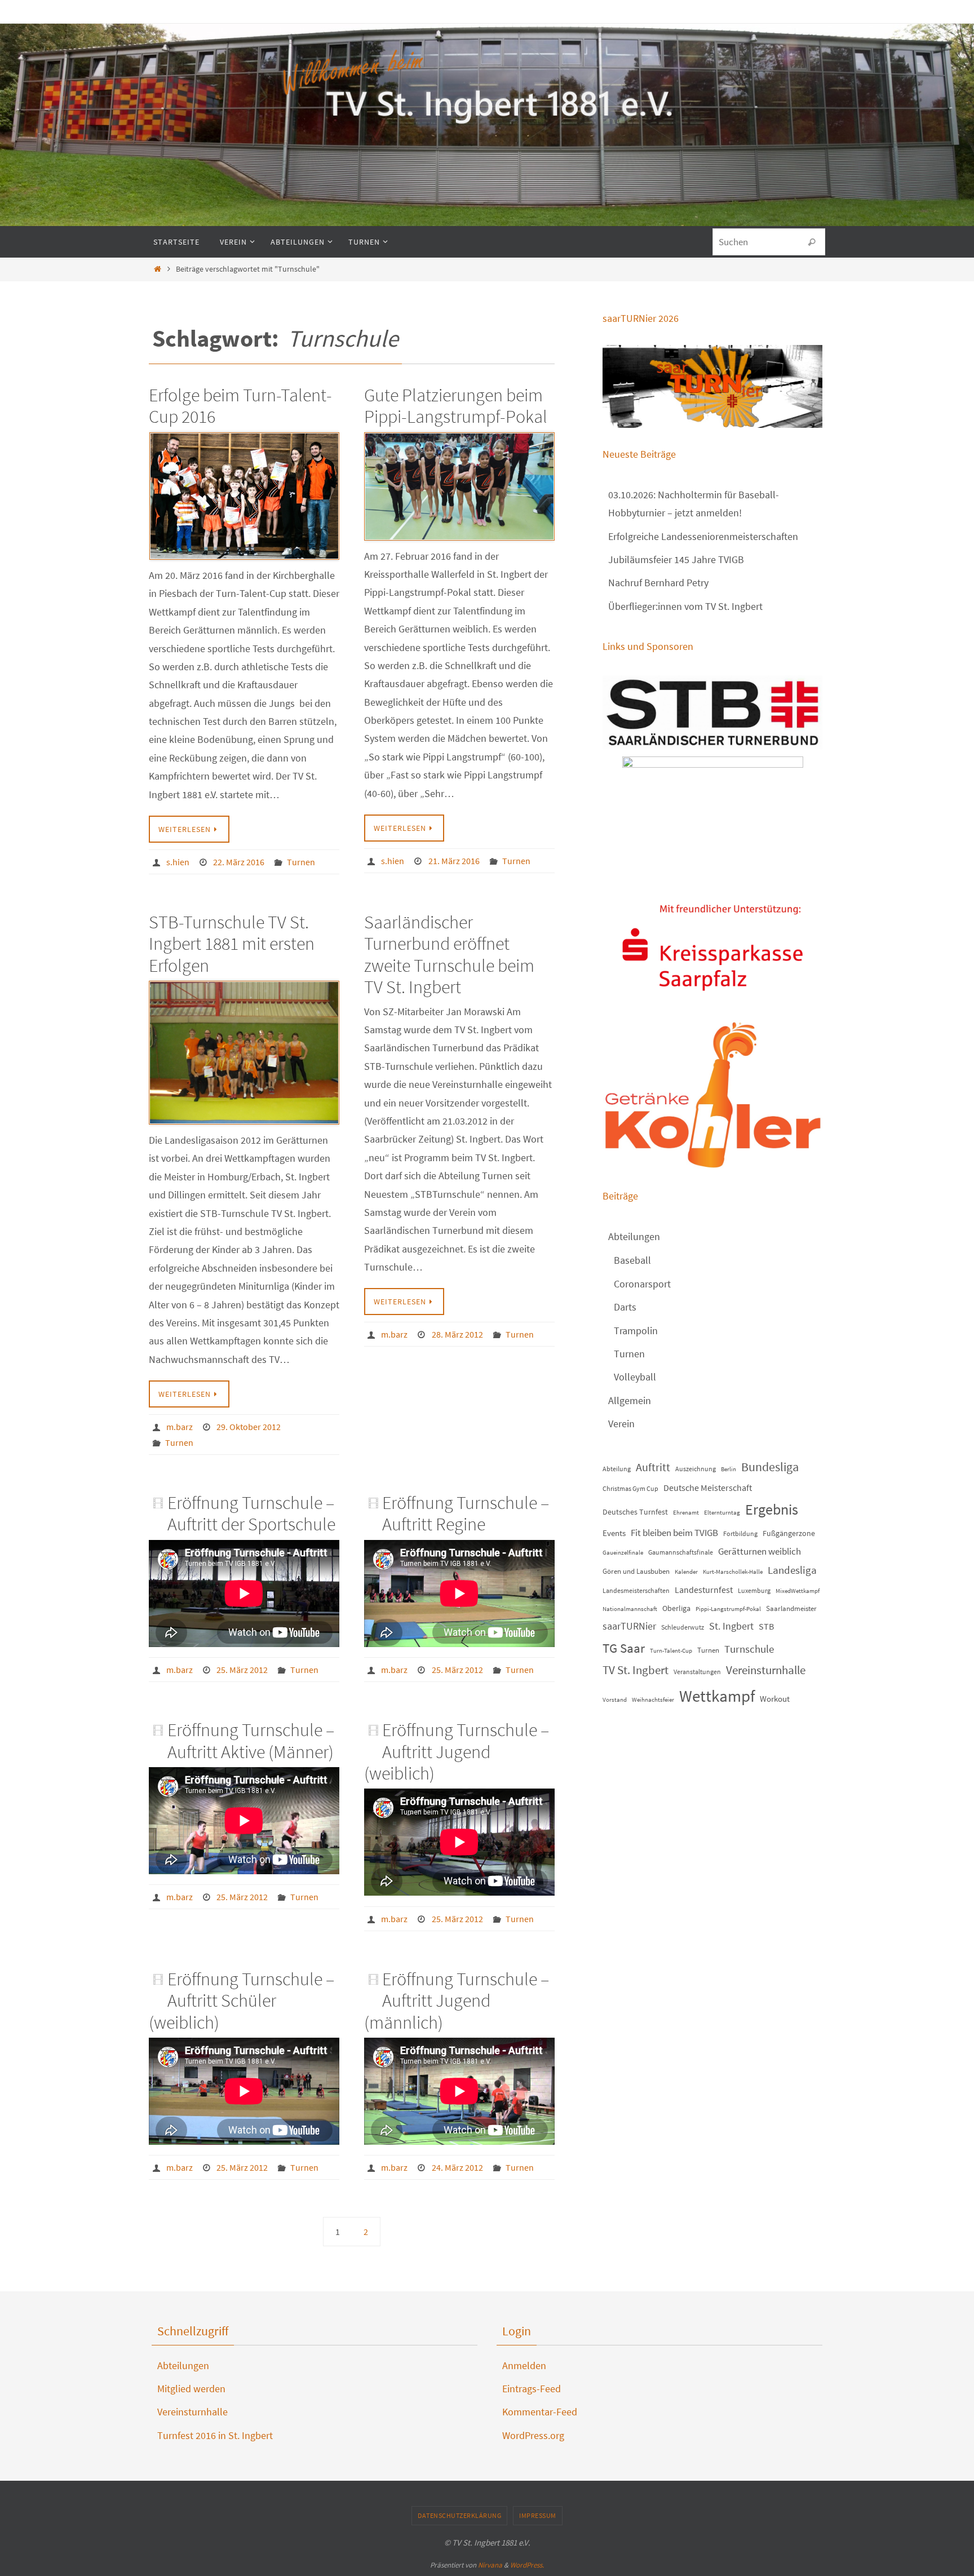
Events (614, 1533)
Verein (621, 1424)
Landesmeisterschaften (636, 1590)
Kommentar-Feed (540, 2412)
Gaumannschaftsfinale (681, 1552)
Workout (775, 1699)
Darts (625, 1307)
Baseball (632, 1260)
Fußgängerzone (789, 1533)
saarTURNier (629, 1626)
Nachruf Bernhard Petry (658, 583)
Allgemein (630, 1400)
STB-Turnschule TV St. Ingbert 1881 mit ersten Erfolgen (232, 944)
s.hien (178, 862)
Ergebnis (772, 1509)
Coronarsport (642, 1284)
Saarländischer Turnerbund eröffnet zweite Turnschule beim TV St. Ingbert (449, 955)
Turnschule (749, 1649)
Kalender (686, 1572)
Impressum (538, 2515)
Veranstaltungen (697, 1672)
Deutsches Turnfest (635, 1512)
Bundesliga (770, 1467)
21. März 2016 (454, 861)
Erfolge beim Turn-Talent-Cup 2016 (240, 406)
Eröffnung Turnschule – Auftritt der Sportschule (251, 1513)
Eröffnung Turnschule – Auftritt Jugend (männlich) (457, 2001)
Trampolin (636, 1331)
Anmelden (524, 2365)
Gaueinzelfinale (623, 1553)
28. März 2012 (457, 1334)
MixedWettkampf (798, 1591)
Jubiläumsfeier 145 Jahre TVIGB (676, 559)
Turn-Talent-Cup (671, 1651)
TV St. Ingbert (636, 1670)
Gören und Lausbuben (636, 1571)
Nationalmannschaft (630, 1609)
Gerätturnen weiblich (760, 1551)
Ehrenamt (686, 1513)
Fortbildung (740, 1533)
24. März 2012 (457, 2167)
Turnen (301, 862)
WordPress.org (533, 2435)
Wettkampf (717, 1696)
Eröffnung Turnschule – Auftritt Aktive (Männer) (251, 1741)
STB (766, 1626)
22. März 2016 (239, 862)
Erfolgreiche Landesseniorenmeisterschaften (703, 536)
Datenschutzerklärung (459, 2515)
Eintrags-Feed (532, 2389)
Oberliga (676, 1608)
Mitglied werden (191, 2389)
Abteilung (617, 1469)
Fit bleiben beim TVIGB (674, 1533)
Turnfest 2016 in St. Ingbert (215, 2435)
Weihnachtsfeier (653, 1700)
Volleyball (635, 1377)
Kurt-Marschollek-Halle (733, 1572)
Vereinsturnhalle (766, 1670)
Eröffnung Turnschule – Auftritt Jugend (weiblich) (457, 1752)
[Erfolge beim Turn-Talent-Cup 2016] (244, 496)
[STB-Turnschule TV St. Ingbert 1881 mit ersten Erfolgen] (244, 1053)
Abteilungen (634, 1236)
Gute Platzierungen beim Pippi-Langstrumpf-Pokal (456, 406)
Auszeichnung (696, 1469)
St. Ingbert (731, 1626)
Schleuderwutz (683, 1627)
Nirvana (490, 2565)
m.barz (180, 1427)
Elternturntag (722, 1513)
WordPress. (527, 2565)
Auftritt (653, 1467)
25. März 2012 (242, 1670)
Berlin (729, 1469)
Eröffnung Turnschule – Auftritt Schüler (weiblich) (242, 2001)
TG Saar (624, 1648)
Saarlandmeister (791, 1608)
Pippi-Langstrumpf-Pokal (728, 1609)
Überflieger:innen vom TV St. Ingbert (685, 606)
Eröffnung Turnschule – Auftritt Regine (466, 1513)
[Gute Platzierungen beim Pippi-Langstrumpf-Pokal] (459, 486)
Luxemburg (754, 1590)
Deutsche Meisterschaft (708, 1488)
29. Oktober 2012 (249, 1427)
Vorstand (615, 1700)
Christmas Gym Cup (630, 1488)
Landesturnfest (704, 1590)
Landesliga (792, 1570)
